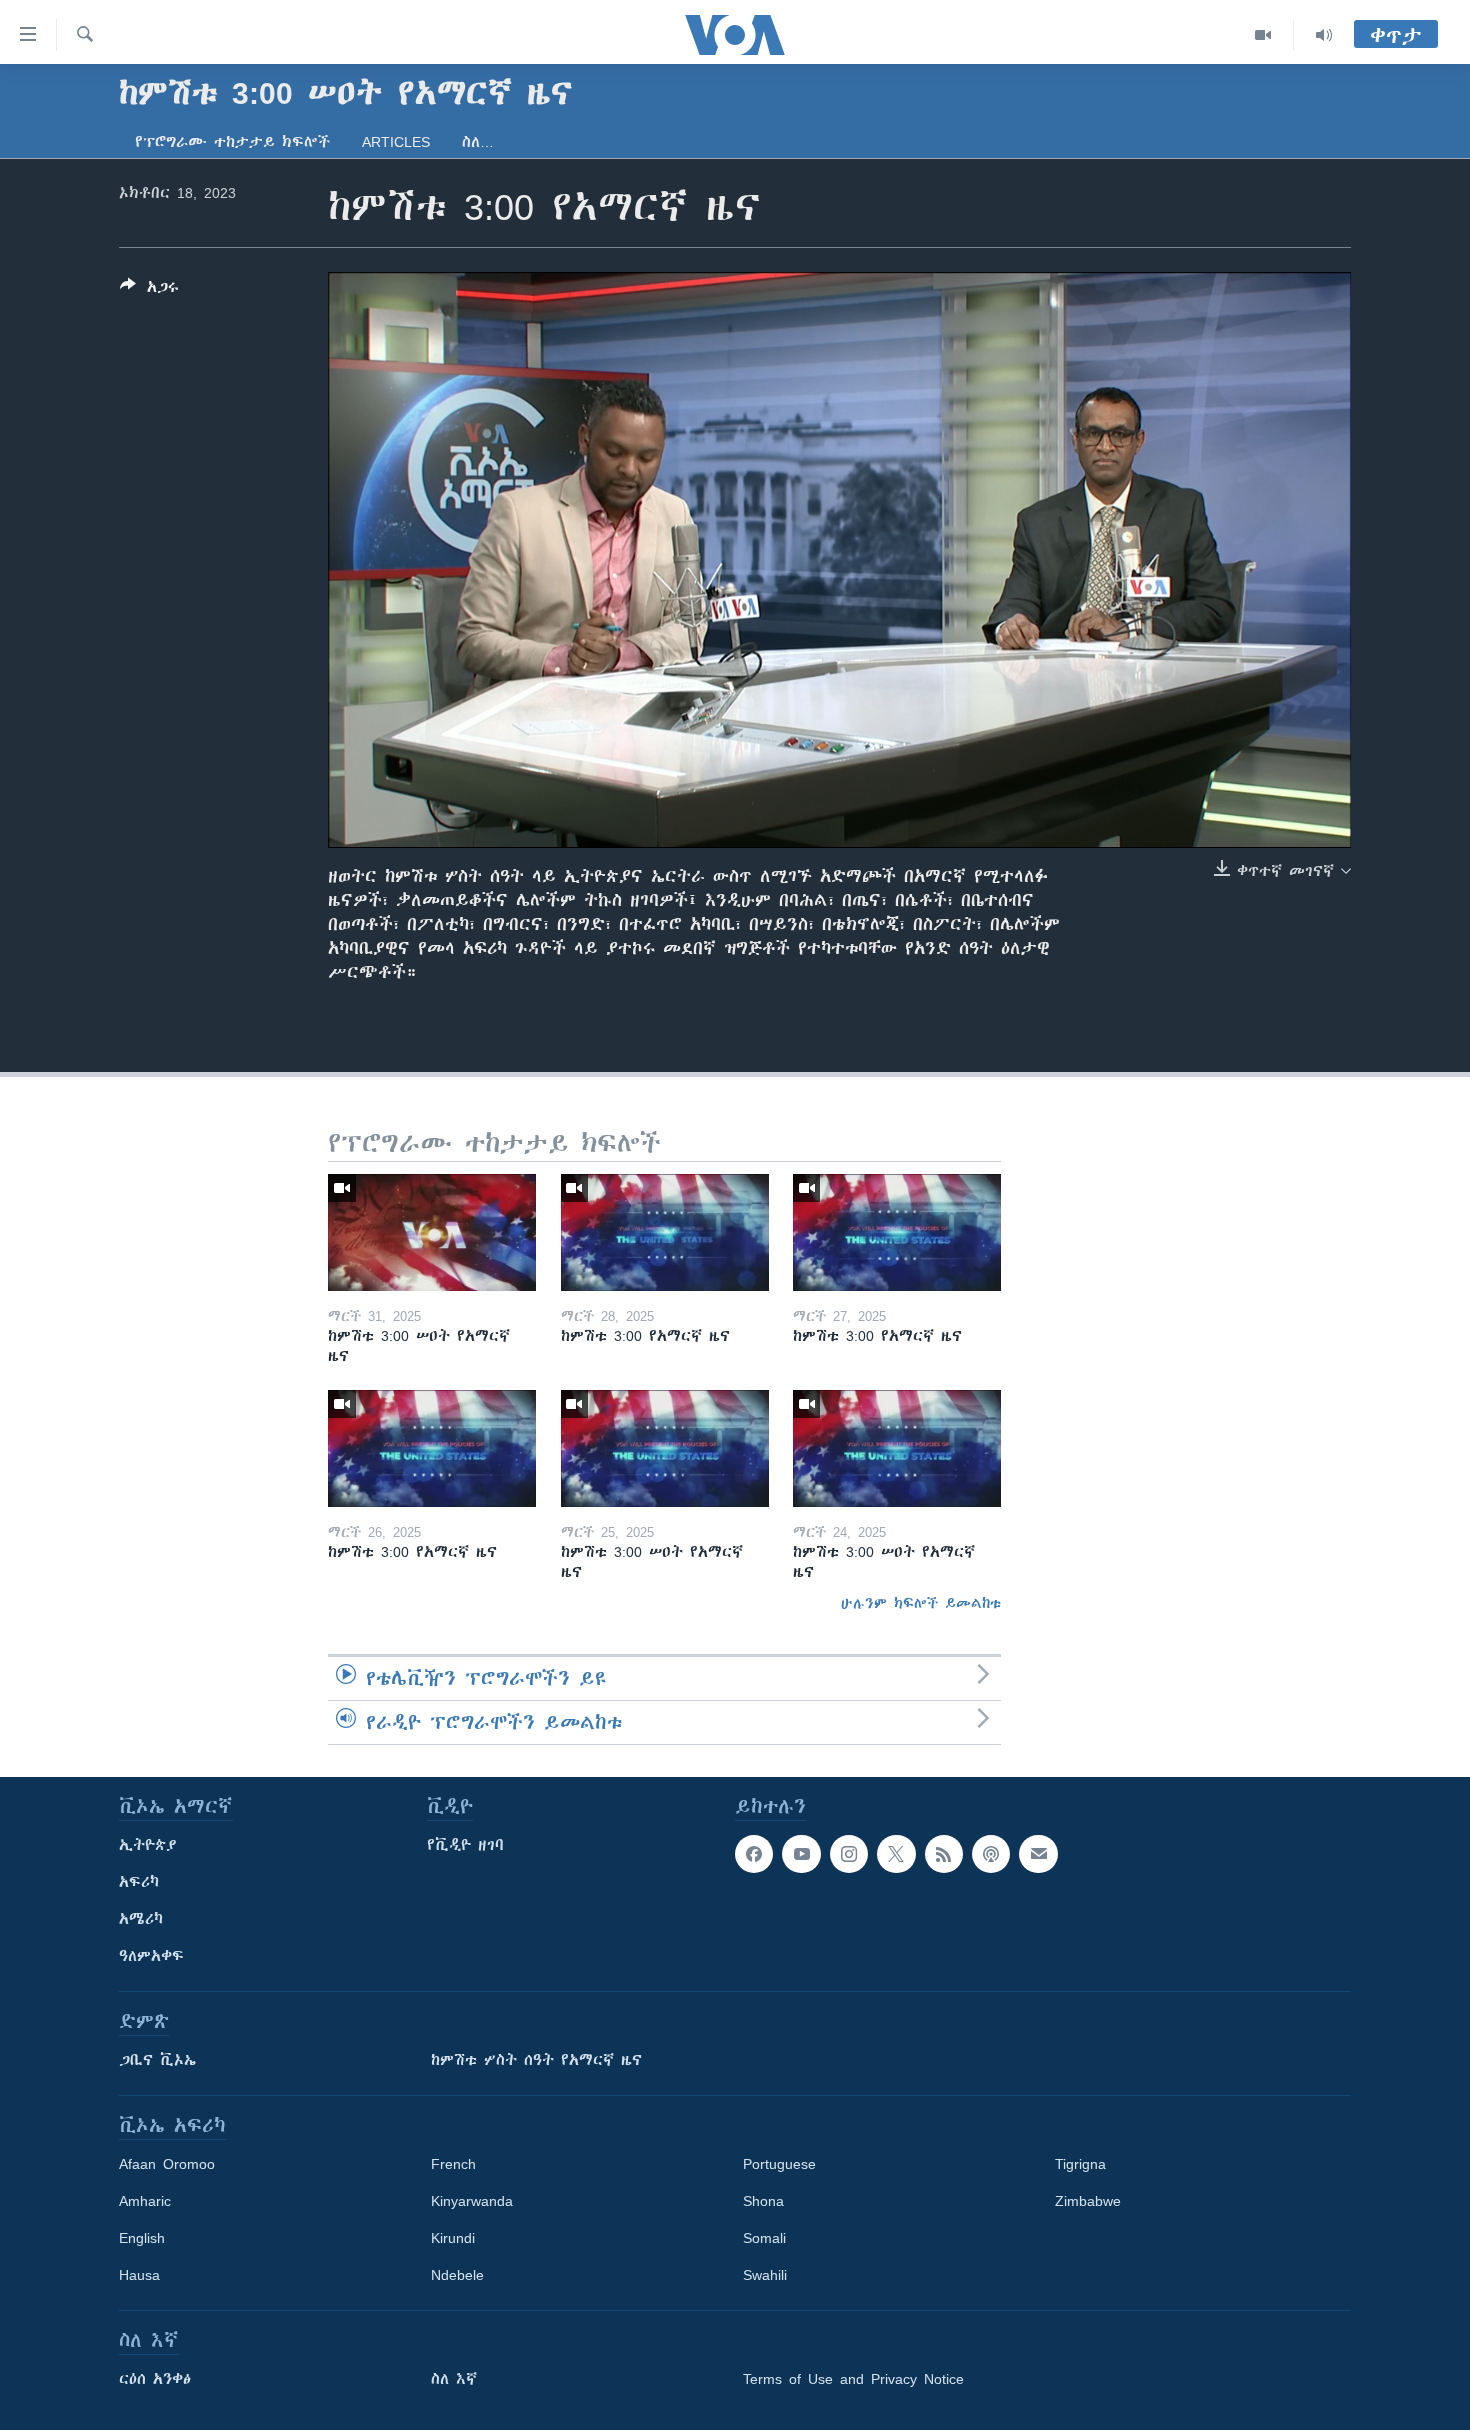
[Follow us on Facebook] (754, 1854)
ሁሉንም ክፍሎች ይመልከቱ (921, 1603)
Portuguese (779, 2164)
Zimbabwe (1088, 2201)
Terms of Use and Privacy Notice (853, 2379)
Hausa (139, 2275)
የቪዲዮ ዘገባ (465, 1845)
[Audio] (1324, 35)
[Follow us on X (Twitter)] (896, 1854)
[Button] (149, 290)
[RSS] (944, 1854)
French (453, 2164)
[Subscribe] (1038, 1854)
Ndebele (457, 2275)
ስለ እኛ (454, 2379)
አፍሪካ (139, 1882)
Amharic (145, 2201)
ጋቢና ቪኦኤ (157, 2060)
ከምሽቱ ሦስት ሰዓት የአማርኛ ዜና (536, 2060)
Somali (764, 2238)
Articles (396, 142)
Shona (763, 2201)
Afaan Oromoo (167, 2164)
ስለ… (478, 142)
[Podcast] (991, 1854)
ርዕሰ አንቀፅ (155, 2379)
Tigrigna (1080, 2164)
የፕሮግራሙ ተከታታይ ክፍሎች (232, 142)
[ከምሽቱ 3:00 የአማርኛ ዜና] (665, 1232)
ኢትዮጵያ (148, 1845)
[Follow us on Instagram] (849, 1854)
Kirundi (453, 2238)
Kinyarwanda (472, 2201)
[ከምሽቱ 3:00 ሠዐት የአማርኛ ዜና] (432, 1232)
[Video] (1263, 35)
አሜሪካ (141, 1919)
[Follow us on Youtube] (801, 1854)
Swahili (765, 2275)
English (142, 2238)
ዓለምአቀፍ (151, 1956)
